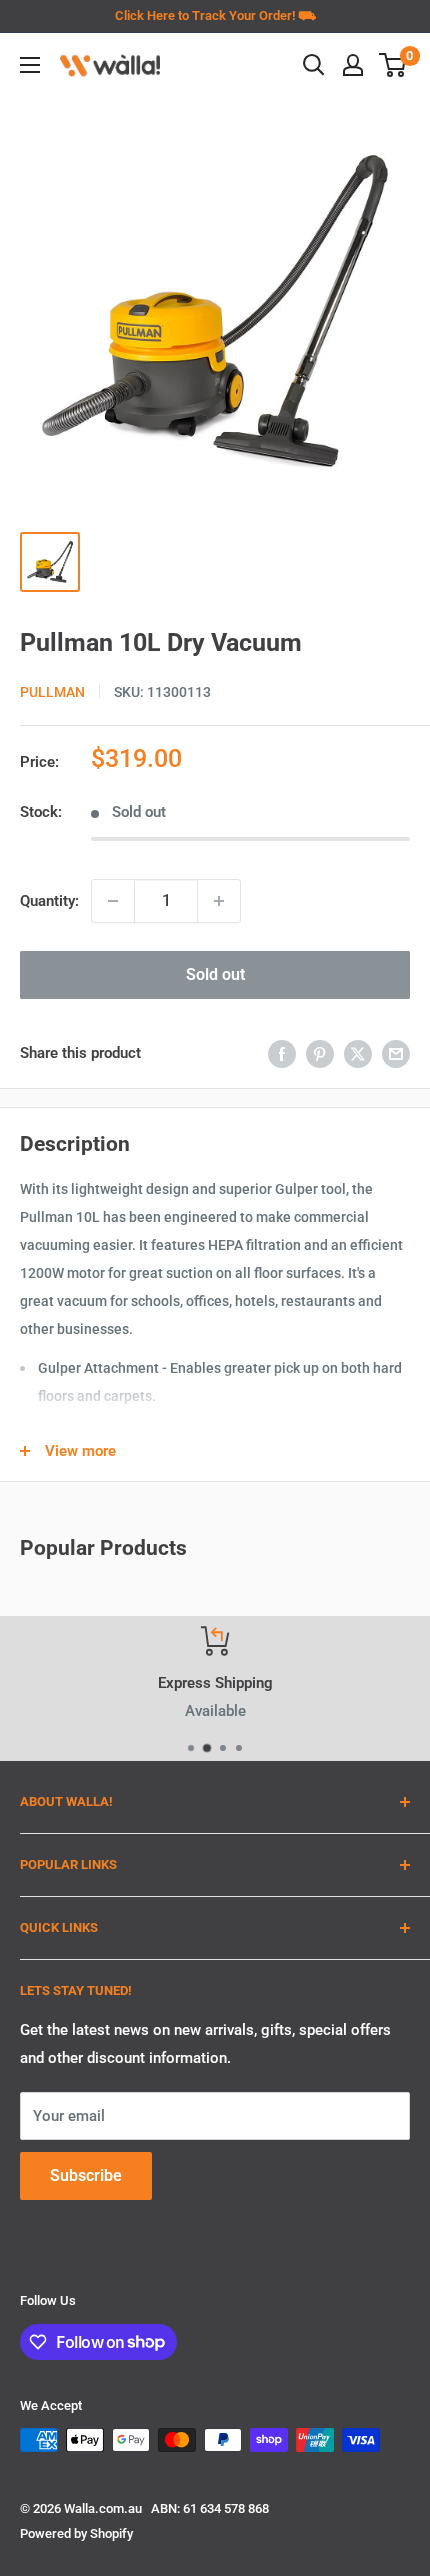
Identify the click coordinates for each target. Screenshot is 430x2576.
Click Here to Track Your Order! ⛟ (215, 15)
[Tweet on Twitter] (358, 1053)
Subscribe (86, 2175)
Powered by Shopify (76, 2533)
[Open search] (314, 65)
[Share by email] (396, 1053)
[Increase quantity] (219, 901)
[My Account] (353, 65)
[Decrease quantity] (113, 901)
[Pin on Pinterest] (320, 1053)
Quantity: (49, 901)
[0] (393, 65)
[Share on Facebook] (282, 1053)
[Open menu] (30, 65)
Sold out (215, 974)
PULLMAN (52, 692)
